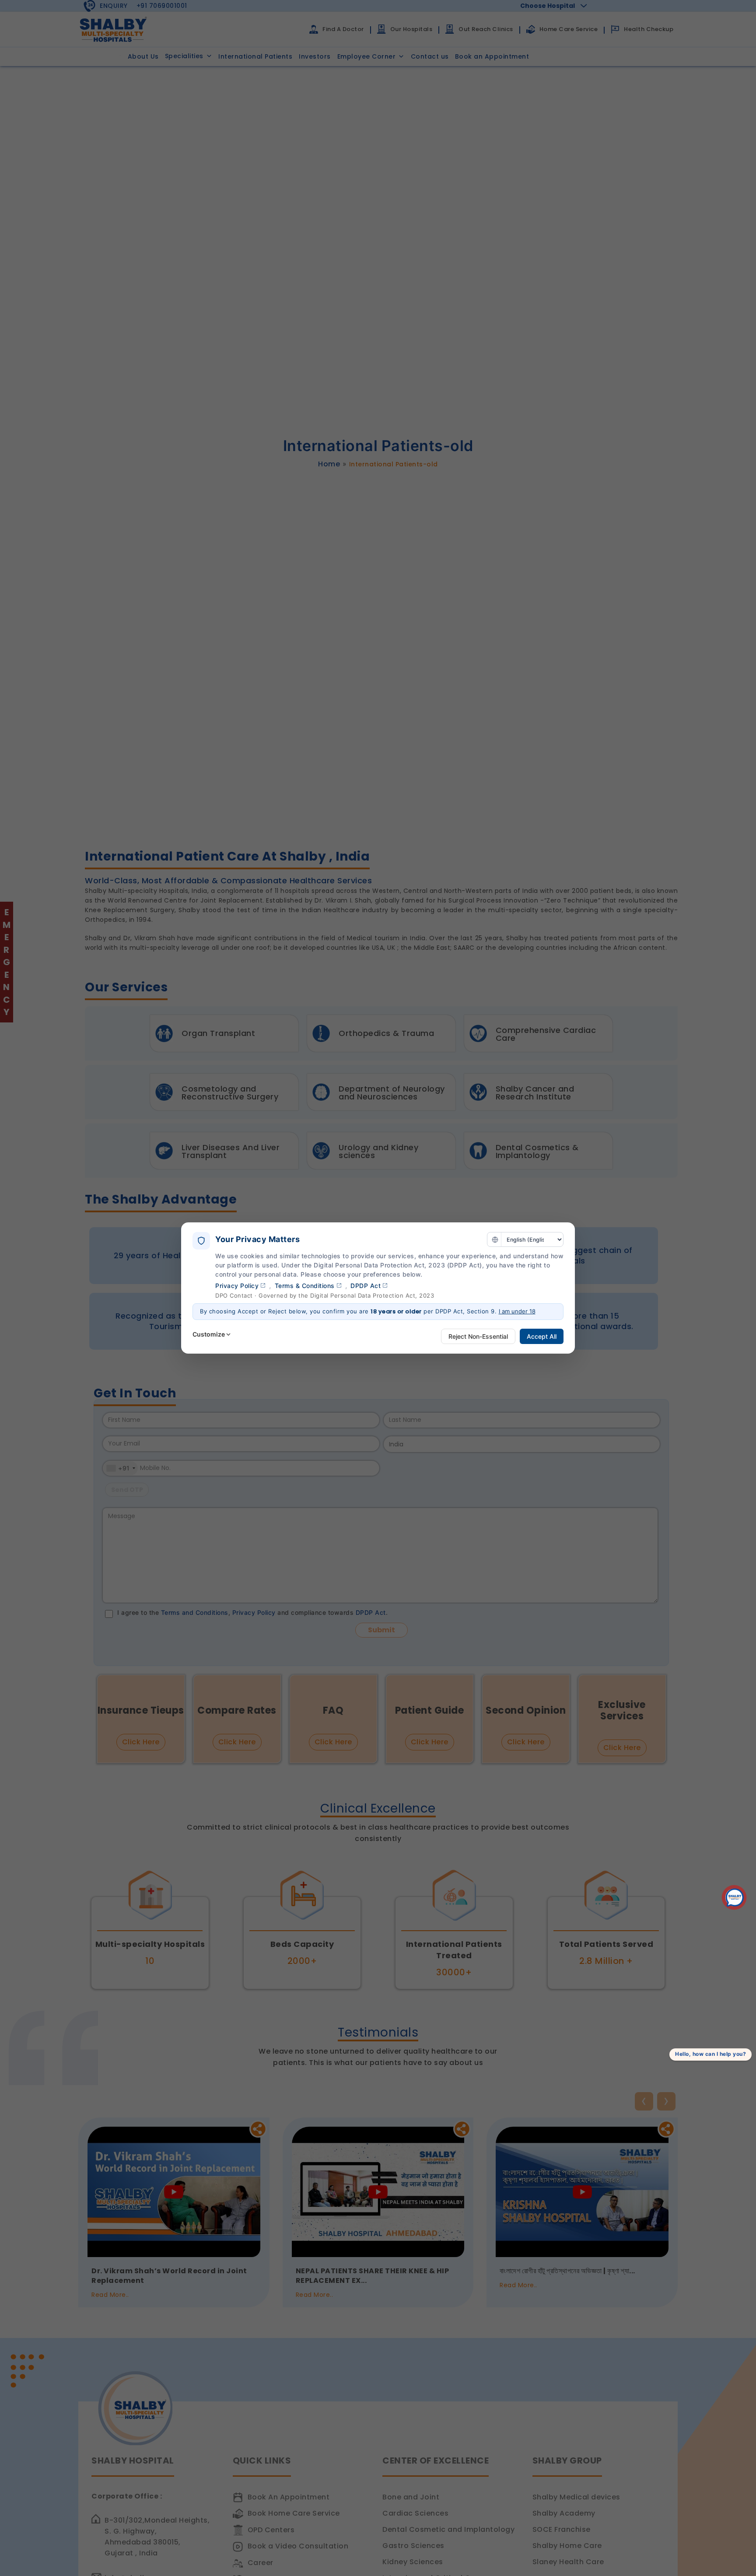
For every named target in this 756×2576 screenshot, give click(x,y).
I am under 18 (517, 1311)
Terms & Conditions (305, 1286)
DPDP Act (366, 1286)
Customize (209, 1334)
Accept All (542, 1336)
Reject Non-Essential (478, 1336)
